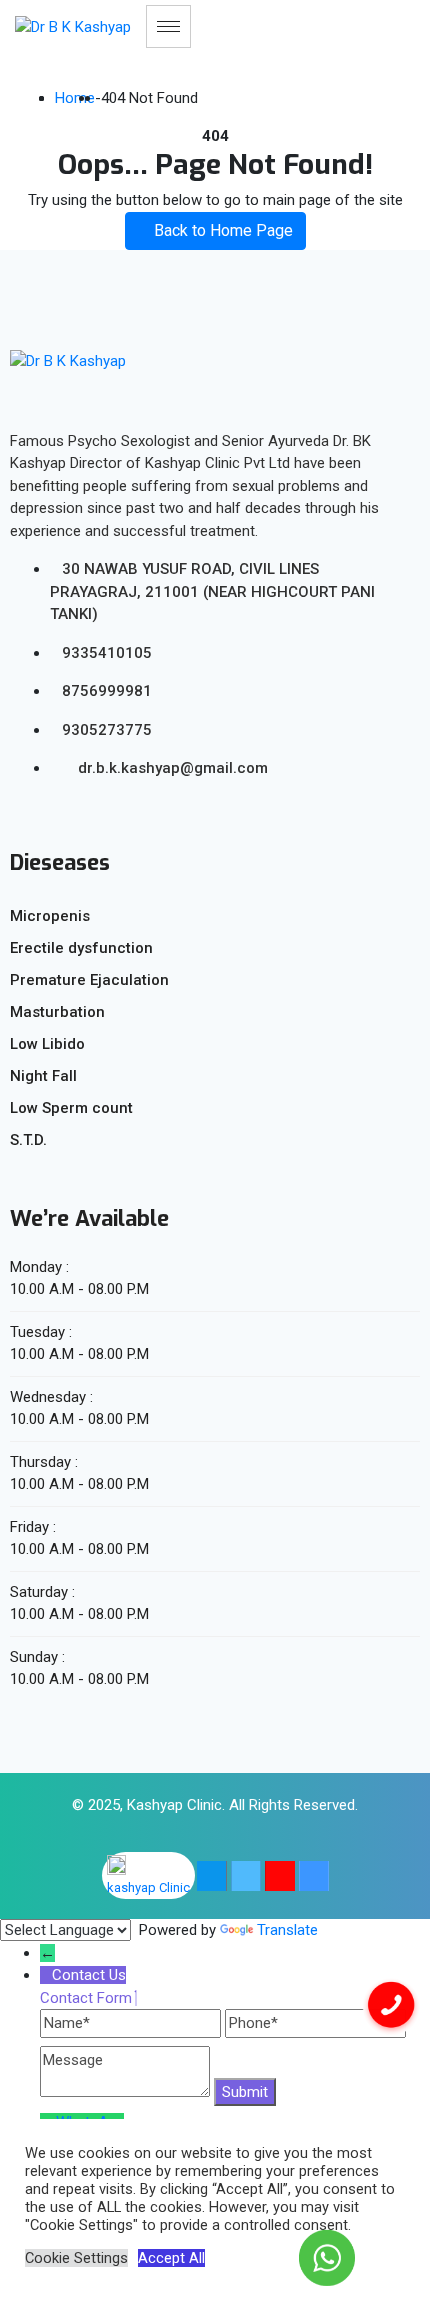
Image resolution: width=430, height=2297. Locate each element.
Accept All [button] (171, 2258)
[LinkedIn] (314, 1876)
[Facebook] (212, 1876)
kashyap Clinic (148, 1887)
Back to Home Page (221, 230)
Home (75, 98)
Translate (287, 1930)
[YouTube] (280, 1876)
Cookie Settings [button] (76, 2258)
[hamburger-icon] (168, 26)
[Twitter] (246, 1876)
